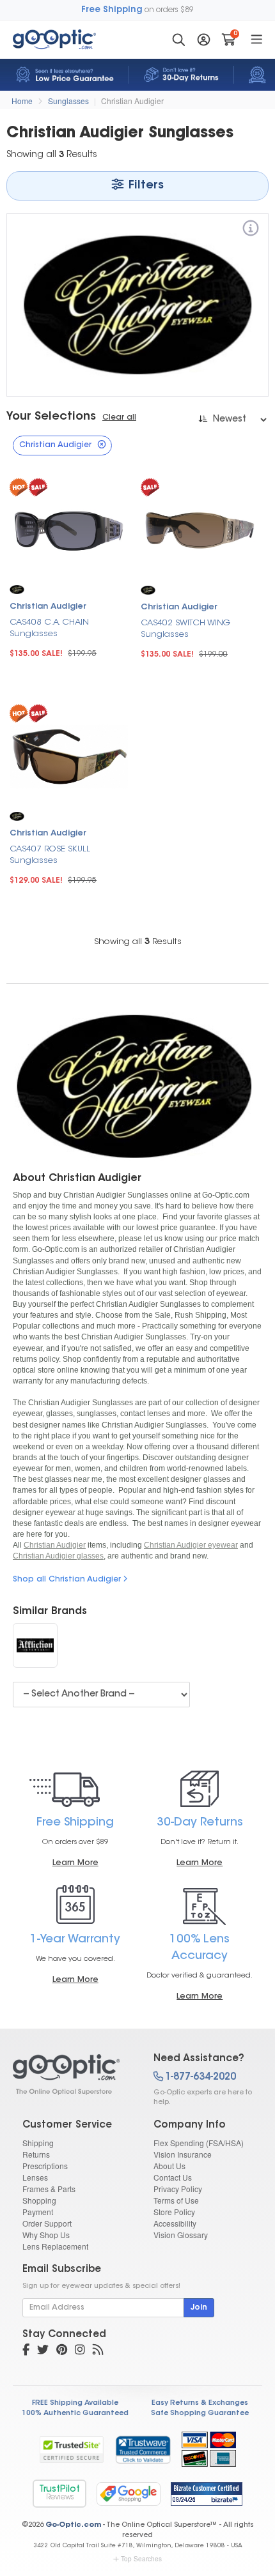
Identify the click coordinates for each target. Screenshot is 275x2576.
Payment (38, 2212)
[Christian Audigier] (251, 230)
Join (199, 2308)
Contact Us (173, 2177)
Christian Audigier (132, 101)
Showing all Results (138, 942)
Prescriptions (45, 2166)
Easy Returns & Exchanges (200, 2403)
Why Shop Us (46, 2235)
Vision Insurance (183, 2154)
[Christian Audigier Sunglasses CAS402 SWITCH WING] (200, 529)
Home (22, 101)
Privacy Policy (178, 2189)
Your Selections (51, 417)
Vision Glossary (181, 2235)
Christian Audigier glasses (58, 1556)
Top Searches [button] (141, 2559)
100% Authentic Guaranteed (75, 2413)
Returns (36, 2154)
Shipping (38, 2143)
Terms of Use (176, 2200)
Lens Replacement (55, 2246)
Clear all (119, 418)
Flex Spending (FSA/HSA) (199, 2143)
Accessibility (175, 2223)
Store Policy (174, 2212)
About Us (169, 2166)
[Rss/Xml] (98, 2351)
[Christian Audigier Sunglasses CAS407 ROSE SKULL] (69, 755)
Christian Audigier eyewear (191, 1545)
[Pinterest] (62, 2351)
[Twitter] (43, 2351)
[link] (143, 2450)
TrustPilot (59, 2493)
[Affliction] (35, 1645)
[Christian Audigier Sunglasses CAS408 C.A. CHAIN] (69, 529)
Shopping (39, 2200)
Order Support (47, 2223)
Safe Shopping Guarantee (200, 2413)
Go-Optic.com (73, 2525)
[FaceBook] (26, 2351)
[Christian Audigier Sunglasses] (72, 2075)
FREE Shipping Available (75, 2403)
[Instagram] (80, 2351)
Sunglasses (68, 101)
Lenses (35, 2177)
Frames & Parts (49, 2189)
